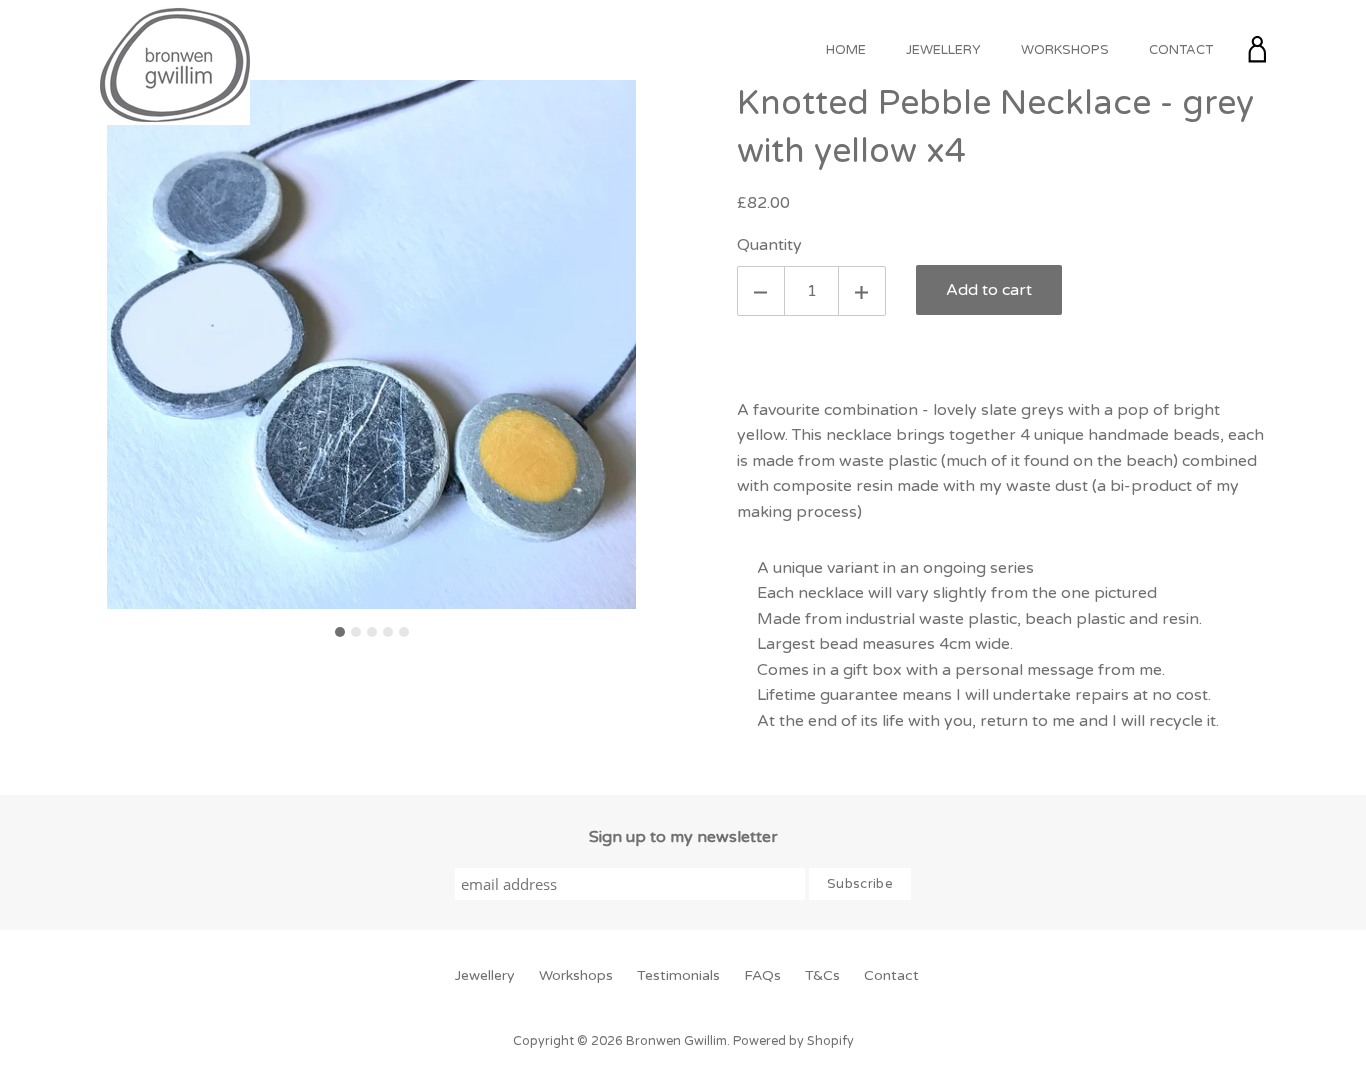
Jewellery (943, 50)
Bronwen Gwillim (676, 1041)
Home (846, 50)
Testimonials (678, 975)
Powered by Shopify (793, 1041)
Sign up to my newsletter (683, 837)
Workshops (1065, 50)
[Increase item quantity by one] (862, 291)
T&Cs (822, 975)
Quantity (769, 245)
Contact (1181, 50)
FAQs (762, 975)
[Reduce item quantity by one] (761, 291)
